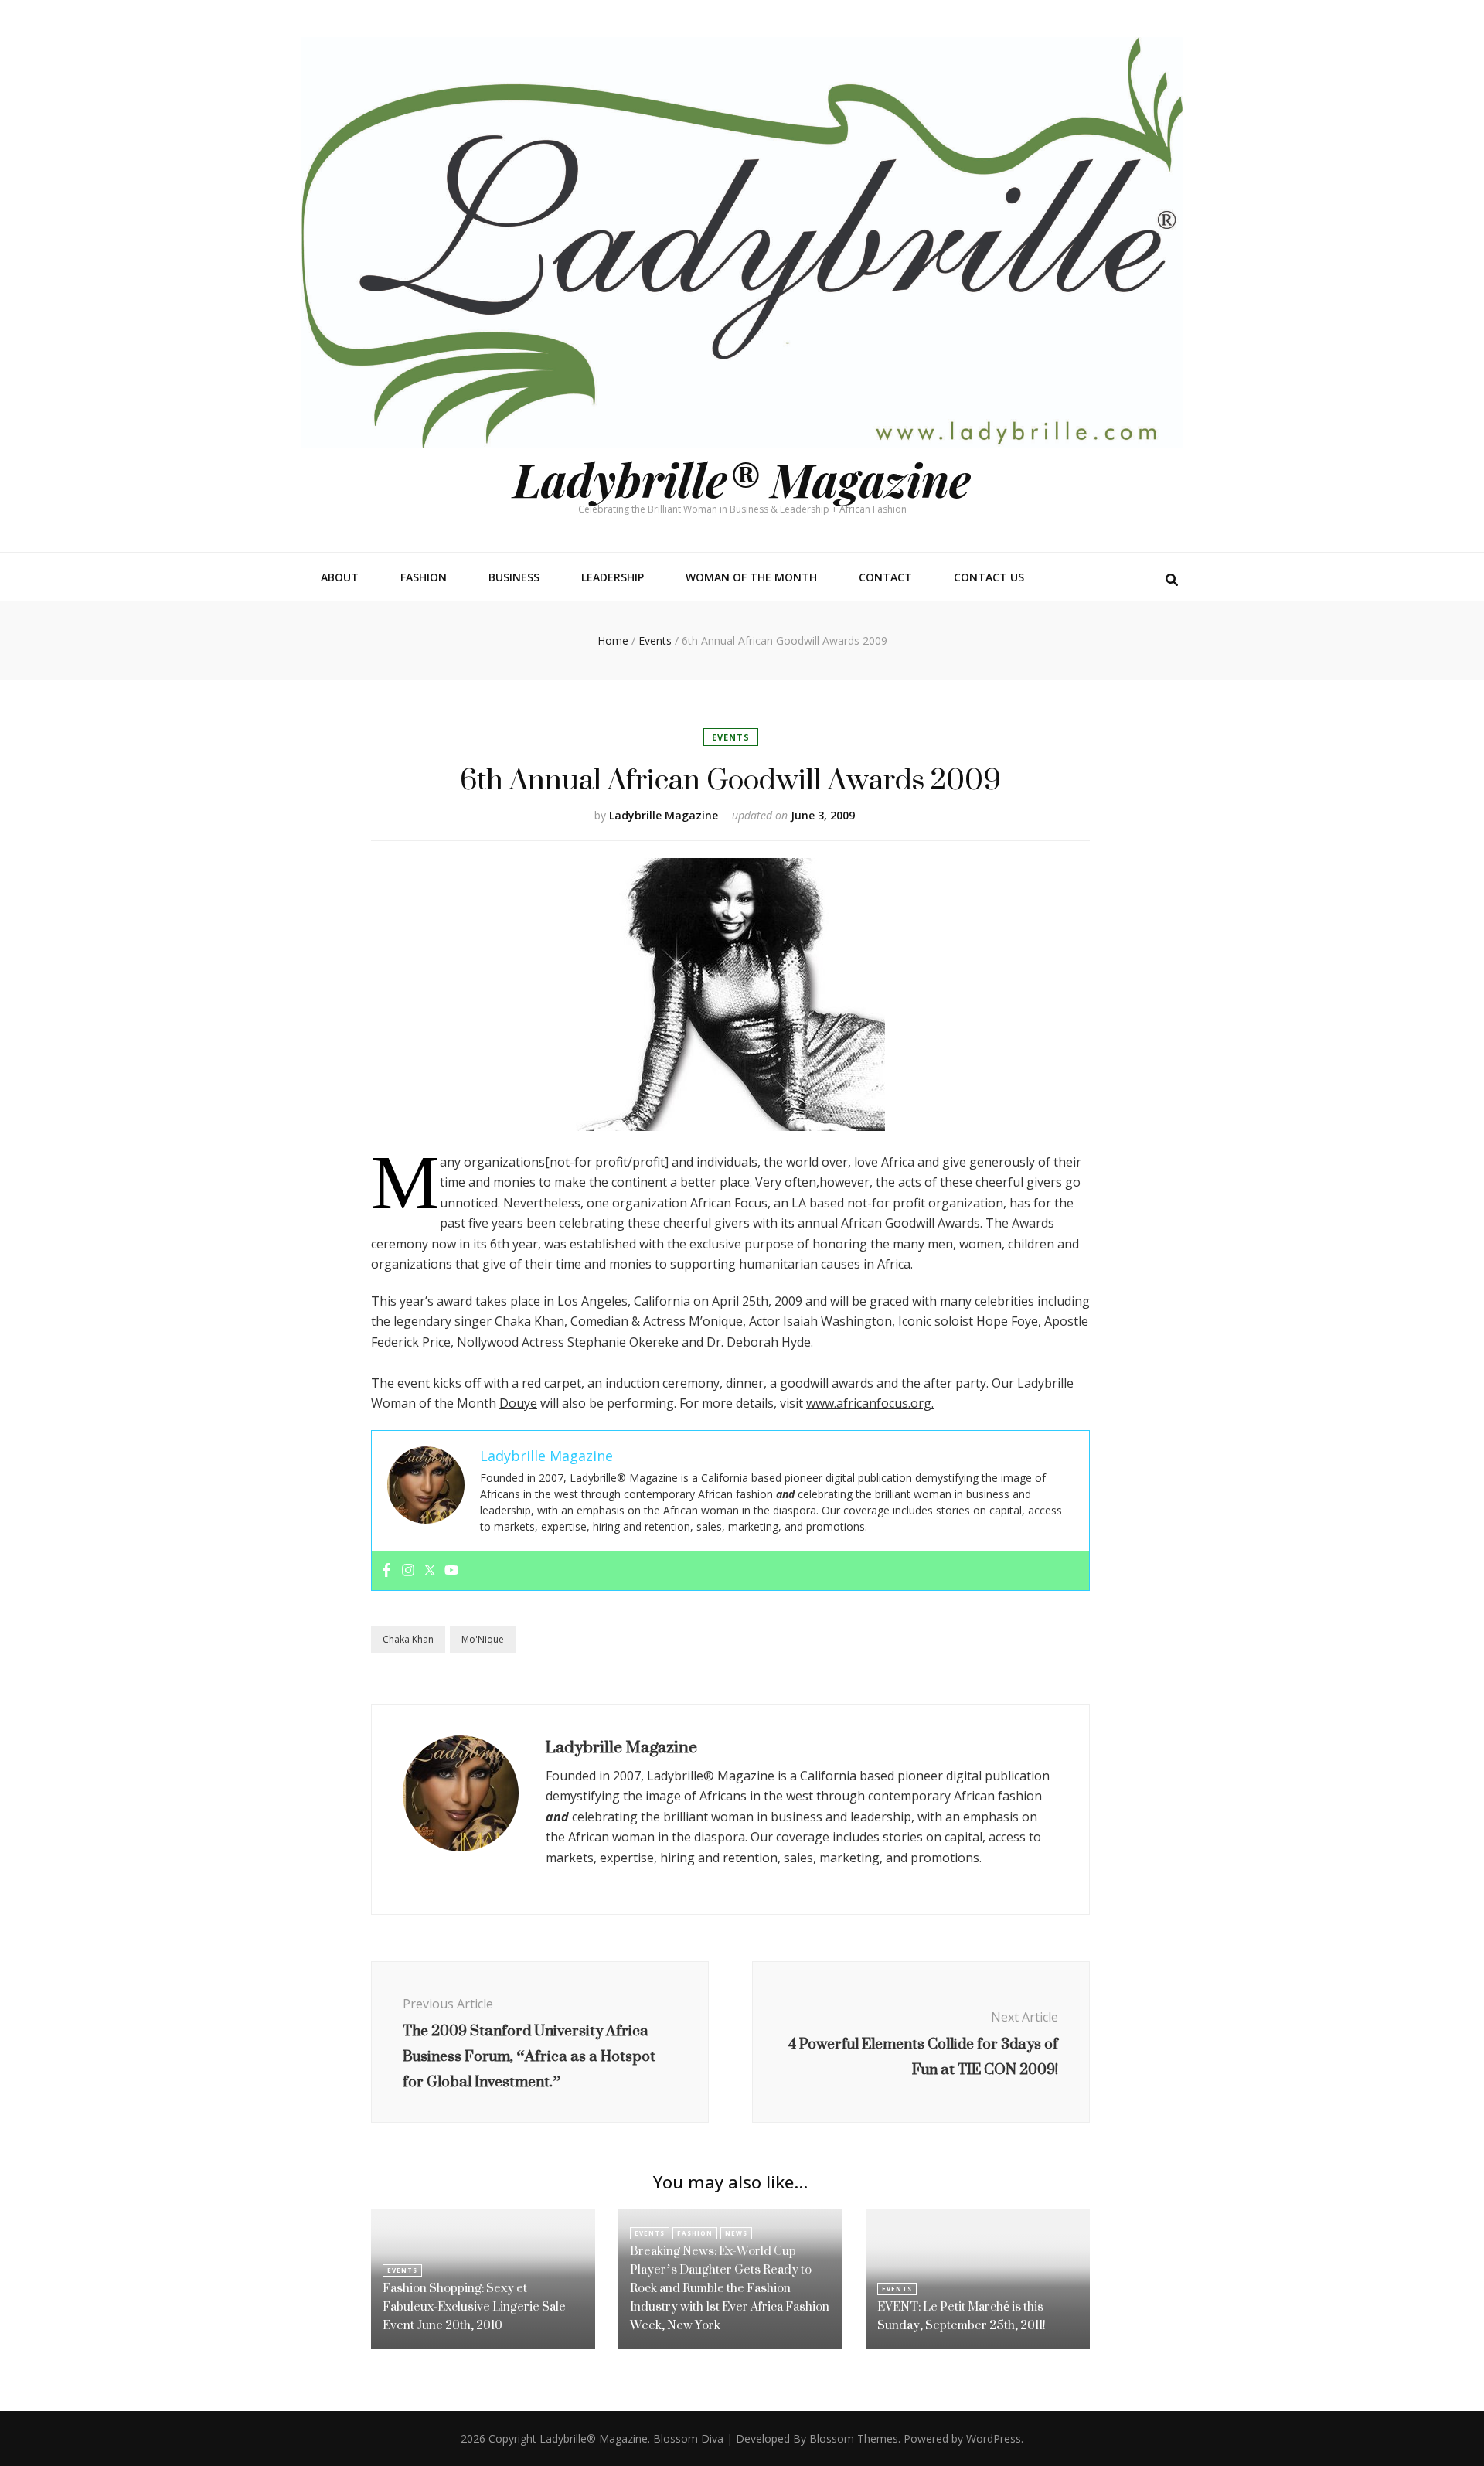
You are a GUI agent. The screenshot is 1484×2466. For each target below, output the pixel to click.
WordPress (994, 2439)
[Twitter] (430, 1571)
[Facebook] (386, 1571)
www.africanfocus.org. (870, 1403)
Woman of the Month (751, 577)
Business (514, 577)
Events (731, 737)
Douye (518, 1403)
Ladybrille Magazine (664, 815)
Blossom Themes (854, 2439)
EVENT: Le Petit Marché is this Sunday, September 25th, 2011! (962, 2316)
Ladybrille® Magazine (742, 479)
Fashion (424, 577)
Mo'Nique (483, 1639)
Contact (885, 577)
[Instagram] (408, 1571)
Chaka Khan (408, 1639)
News (736, 2233)
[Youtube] (451, 1571)
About (340, 577)
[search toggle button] (1172, 580)
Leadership (613, 577)
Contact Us (989, 577)
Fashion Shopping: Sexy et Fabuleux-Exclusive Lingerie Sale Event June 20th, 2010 (474, 2306)
